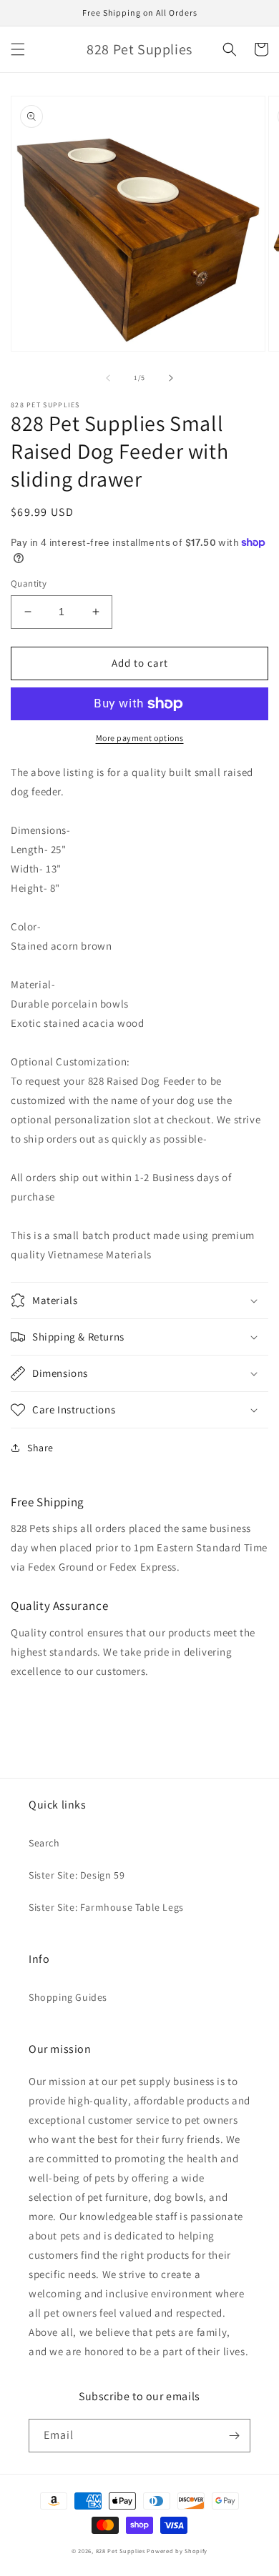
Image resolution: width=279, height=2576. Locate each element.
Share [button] (40, 1448)
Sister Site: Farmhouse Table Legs (106, 1907)
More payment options (140, 738)
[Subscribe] (234, 2436)
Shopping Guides (68, 1997)
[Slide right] (171, 378)
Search (44, 1843)
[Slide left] (108, 378)
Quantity (29, 583)
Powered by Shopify (177, 2551)
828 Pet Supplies (121, 2551)
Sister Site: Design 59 (77, 1875)
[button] (18, 49)
